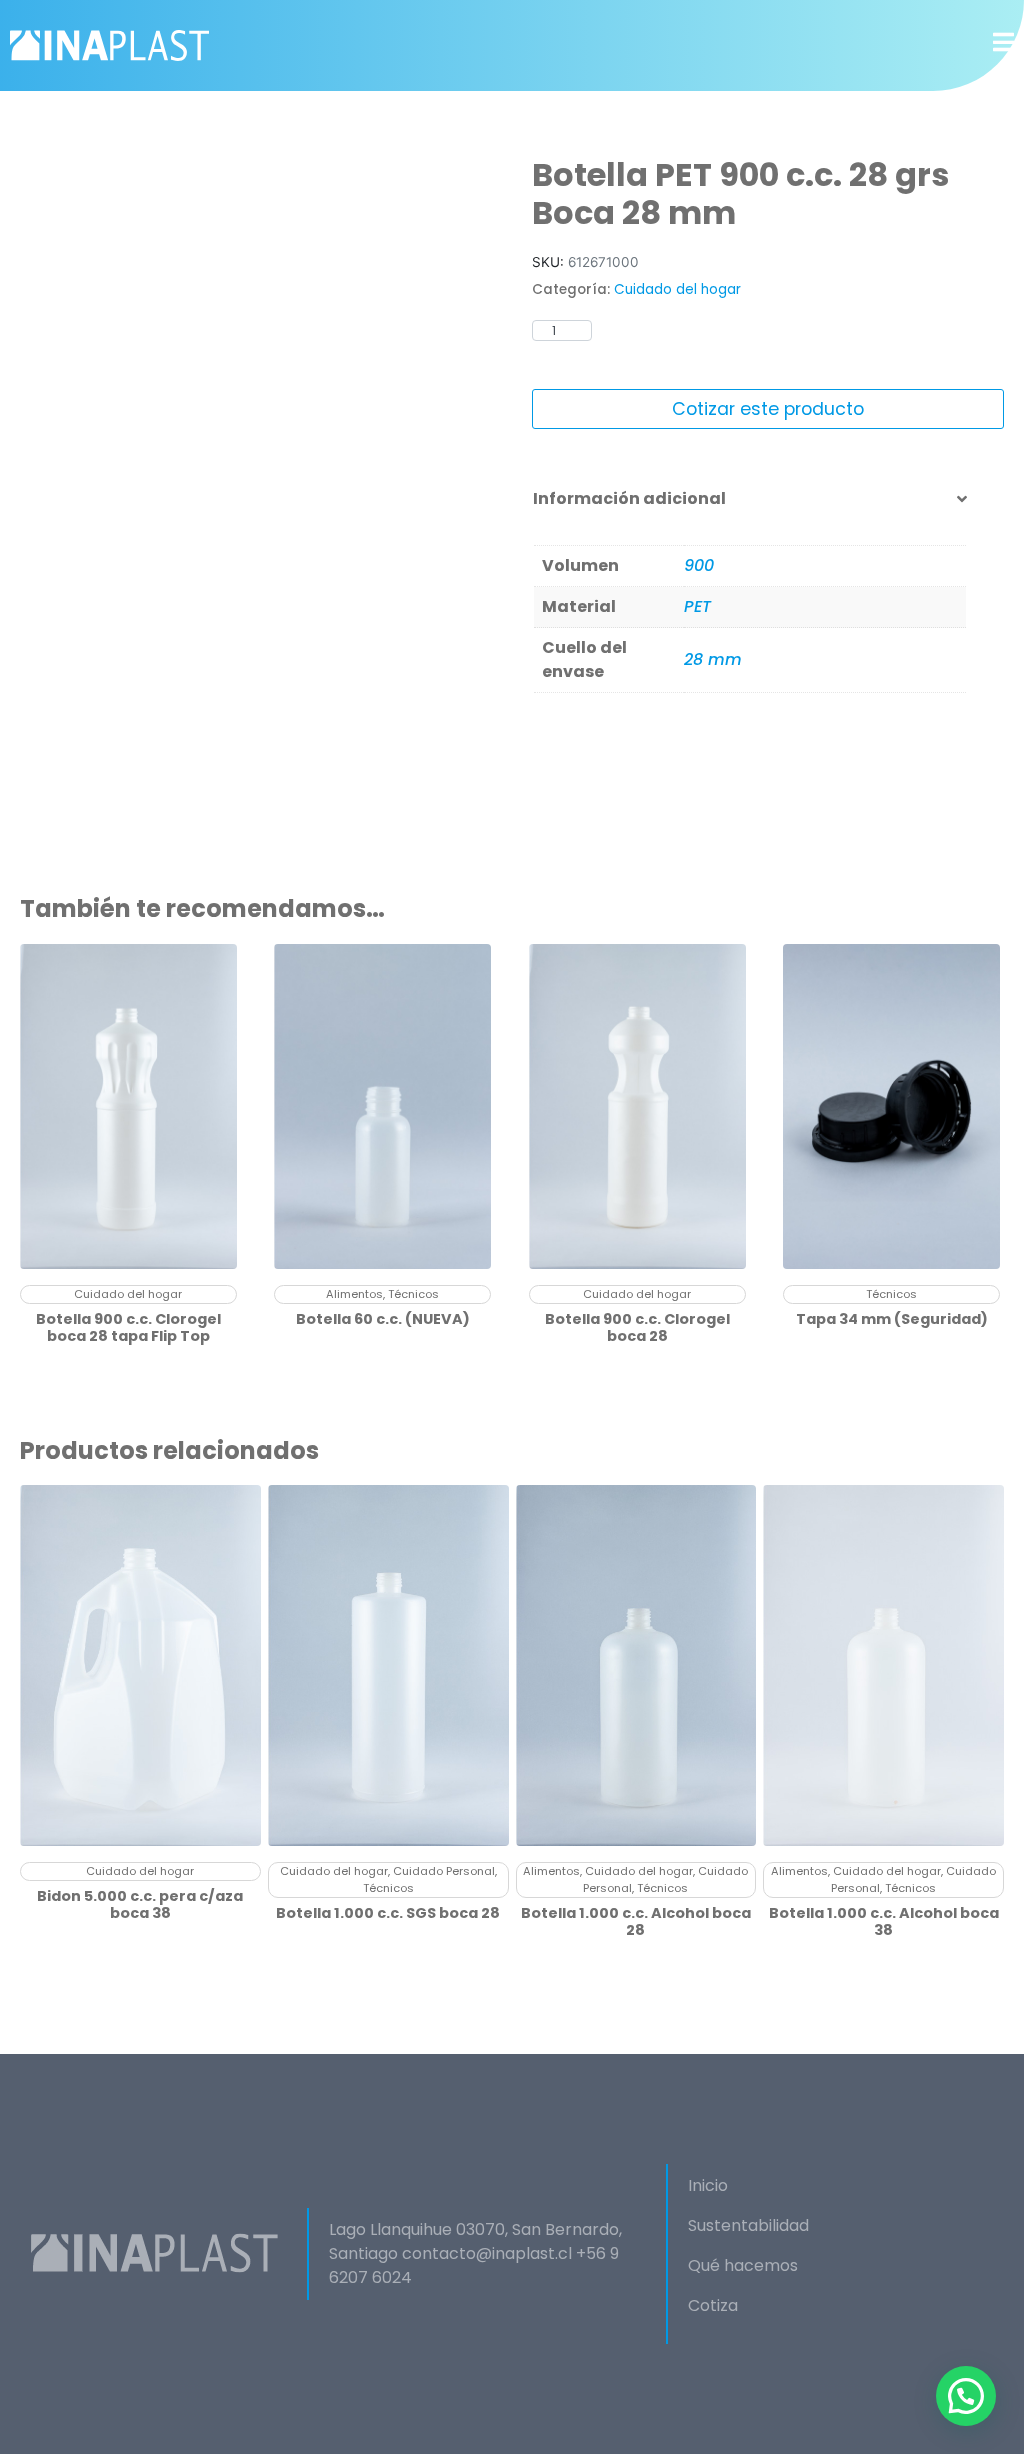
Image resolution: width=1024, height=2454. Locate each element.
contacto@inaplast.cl (487, 2253)
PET (697, 606)
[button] (966, 2396)
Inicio (708, 2185)
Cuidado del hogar (677, 289)
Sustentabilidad (748, 2225)
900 (699, 565)
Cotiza (713, 2305)
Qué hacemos (743, 2265)
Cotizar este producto (768, 409)
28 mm (713, 659)
